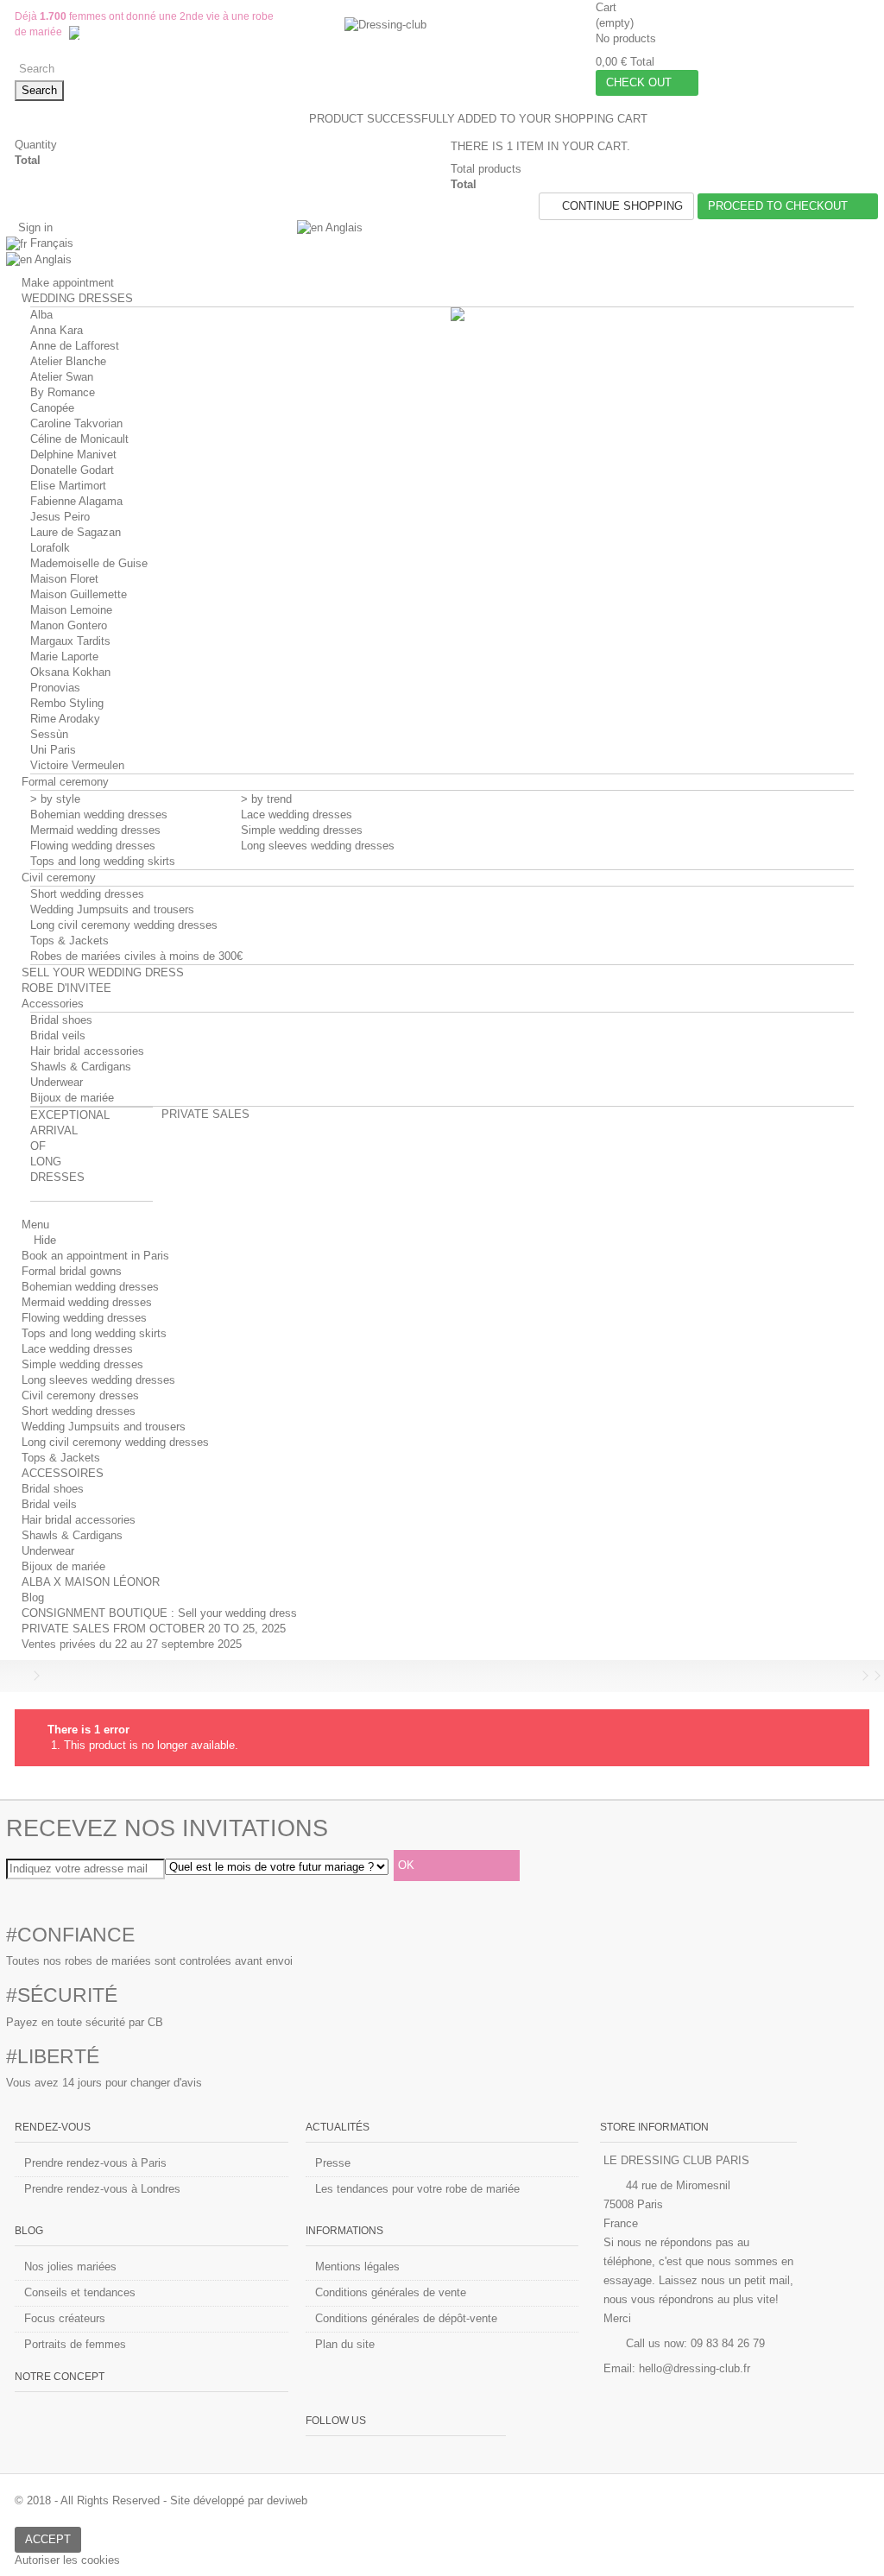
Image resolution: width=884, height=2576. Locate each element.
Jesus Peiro (60, 517)
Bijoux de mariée (72, 1098)
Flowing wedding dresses (93, 846)
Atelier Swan (62, 377)
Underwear (57, 1082)
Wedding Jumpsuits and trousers (112, 909)
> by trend (266, 799)
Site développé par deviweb (239, 2500)
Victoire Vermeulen (77, 765)
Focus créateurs (65, 2318)
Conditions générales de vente (391, 2292)
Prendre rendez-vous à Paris (95, 2163)
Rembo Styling (67, 703)
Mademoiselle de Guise (89, 563)
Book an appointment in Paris (95, 1256)
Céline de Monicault (79, 439)
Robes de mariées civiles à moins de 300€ (136, 956)
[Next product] (865, 1676)
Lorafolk (50, 548)
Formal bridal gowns (72, 1271)
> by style (55, 799)
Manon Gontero (69, 625)
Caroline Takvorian (76, 423)
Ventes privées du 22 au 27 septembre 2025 (132, 1644)
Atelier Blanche (68, 361)
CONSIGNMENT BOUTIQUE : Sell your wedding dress (159, 1613)
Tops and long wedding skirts (103, 861)
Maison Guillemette (79, 594)
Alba (41, 315)
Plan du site (345, 2344)
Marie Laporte (64, 657)
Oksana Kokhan (70, 672)
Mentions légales (357, 2267)
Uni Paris (53, 750)
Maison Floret (64, 579)
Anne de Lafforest (75, 346)
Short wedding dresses (87, 894)
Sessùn (49, 734)
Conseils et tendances (80, 2292)
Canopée (52, 408)
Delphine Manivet (73, 455)
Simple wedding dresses (302, 830)
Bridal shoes (61, 1020)
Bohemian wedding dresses (99, 814)
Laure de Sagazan (76, 532)
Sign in (34, 227)
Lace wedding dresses (297, 814)
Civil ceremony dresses (80, 1395)
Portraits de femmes (75, 2344)
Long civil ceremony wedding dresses (124, 925)
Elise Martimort (68, 486)
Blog (33, 1597)
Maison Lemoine (71, 610)
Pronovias (55, 688)
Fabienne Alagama (76, 501)
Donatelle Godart (72, 470)
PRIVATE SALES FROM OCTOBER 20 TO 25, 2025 (154, 1629)
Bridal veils (58, 1035)
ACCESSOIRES (63, 1473)
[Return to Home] (20, 1676)
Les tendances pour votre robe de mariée (417, 2189)
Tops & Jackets (69, 941)
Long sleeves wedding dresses (318, 846)
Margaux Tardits (70, 641)
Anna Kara (57, 330)
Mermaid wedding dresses (95, 830)
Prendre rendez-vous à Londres (102, 2189)
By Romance (63, 392)
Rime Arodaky (65, 719)
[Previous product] (853, 1676)
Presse (333, 2163)
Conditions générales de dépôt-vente (406, 2318)
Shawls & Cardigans (81, 1067)
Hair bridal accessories (87, 1051)
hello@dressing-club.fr (695, 2368)
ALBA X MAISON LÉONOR (91, 1582)
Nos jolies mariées (70, 2267)
